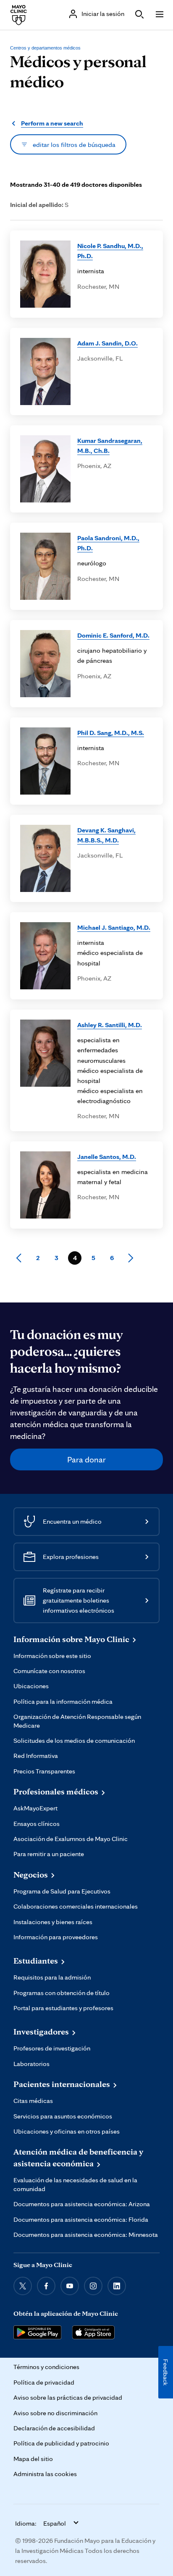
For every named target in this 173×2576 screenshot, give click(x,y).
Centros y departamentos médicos (45, 48)
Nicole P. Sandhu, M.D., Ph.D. (110, 251)
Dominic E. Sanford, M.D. (113, 635)
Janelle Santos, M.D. (107, 1156)
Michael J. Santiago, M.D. (114, 927)
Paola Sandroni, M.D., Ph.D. (108, 543)
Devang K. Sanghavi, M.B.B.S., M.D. (106, 835)
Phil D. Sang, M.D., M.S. (111, 732)
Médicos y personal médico (78, 71)
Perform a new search (52, 123)
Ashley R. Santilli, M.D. (110, 1025)
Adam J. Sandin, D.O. (107, 343)
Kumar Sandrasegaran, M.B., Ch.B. (110, 445)
